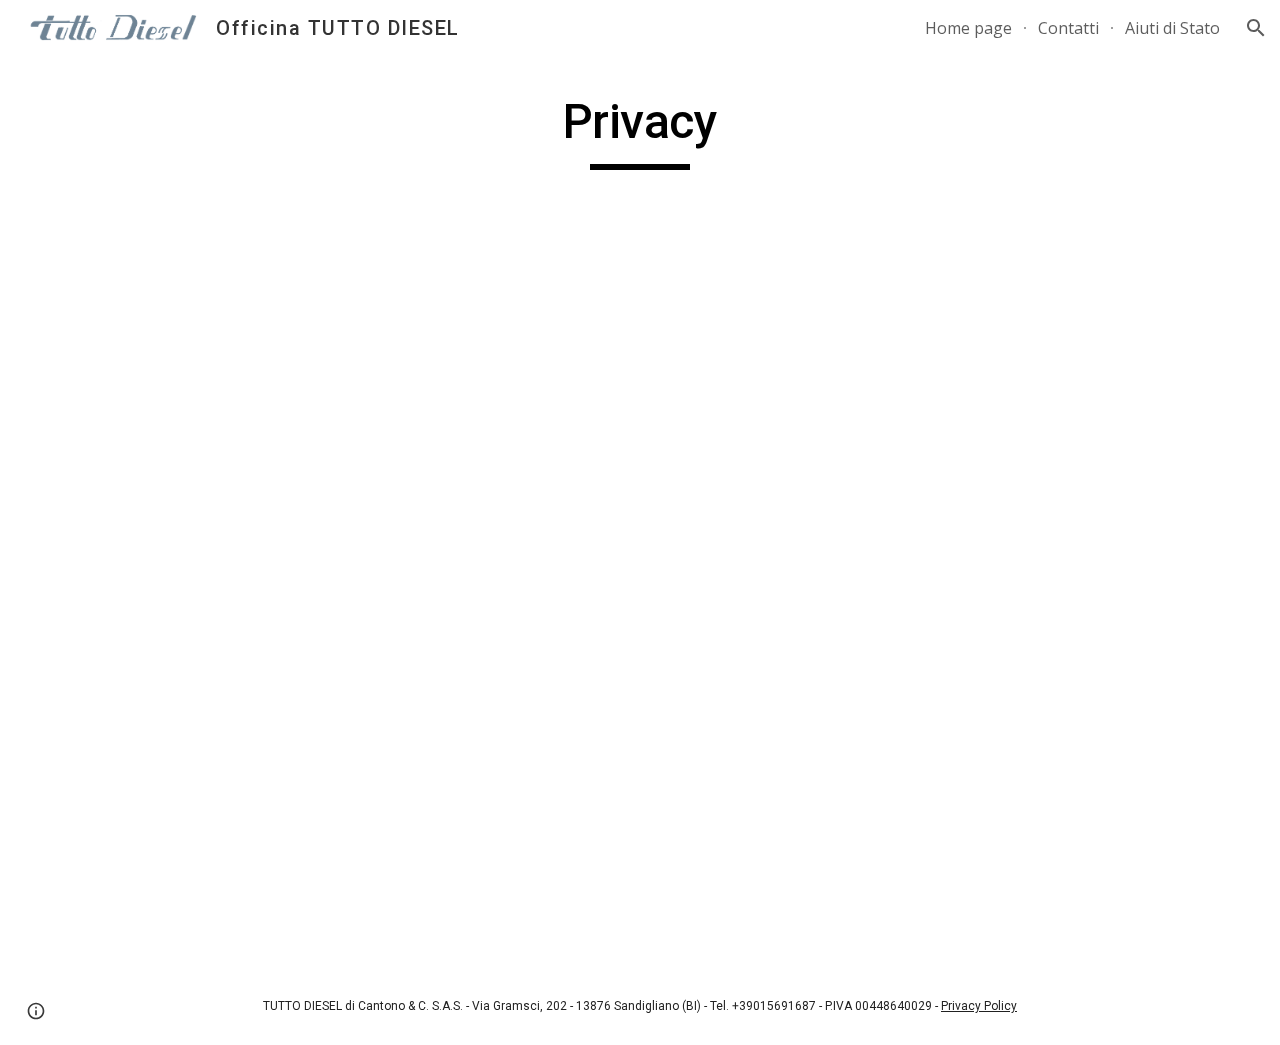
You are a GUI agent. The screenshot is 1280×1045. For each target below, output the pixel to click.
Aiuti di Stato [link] (1172, 28)
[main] (640, 131)
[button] (1256, 28)
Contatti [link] (1068, 28)
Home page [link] (968, 28)
